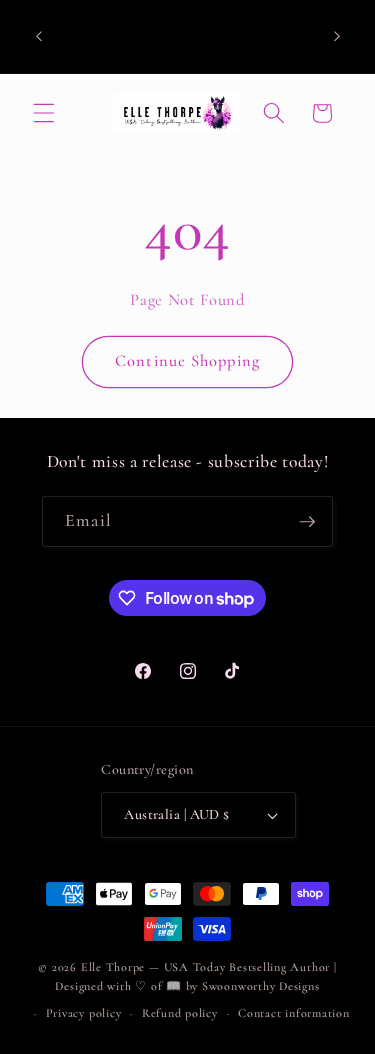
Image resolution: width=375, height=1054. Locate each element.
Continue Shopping (187, 361)
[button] (44, 113)
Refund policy (180, 1013)
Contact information (294, 1013)
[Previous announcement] (39, 37)
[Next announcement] (337, 37)
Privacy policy (84, 1013)
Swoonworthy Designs (261, 986)
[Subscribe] (307, 522)
